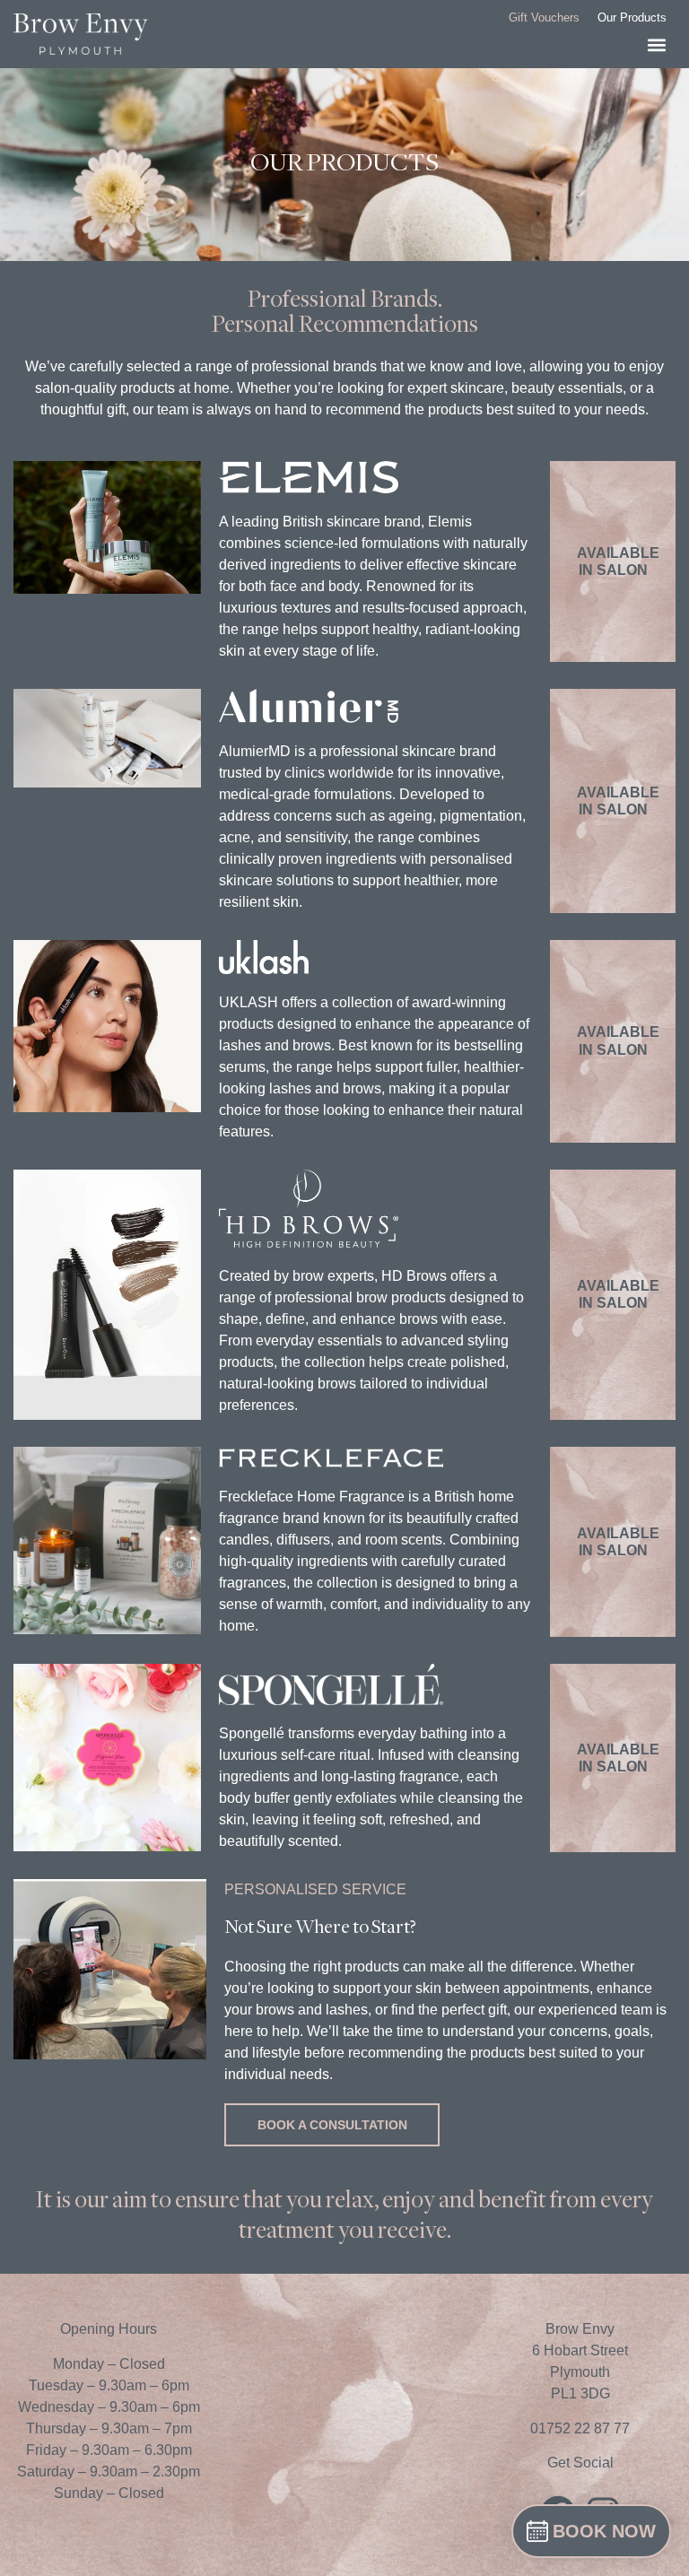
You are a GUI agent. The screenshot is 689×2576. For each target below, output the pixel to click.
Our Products (632, 17)
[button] (657, 45)
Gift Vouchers (544, 17)
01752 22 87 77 (580, 2428)
